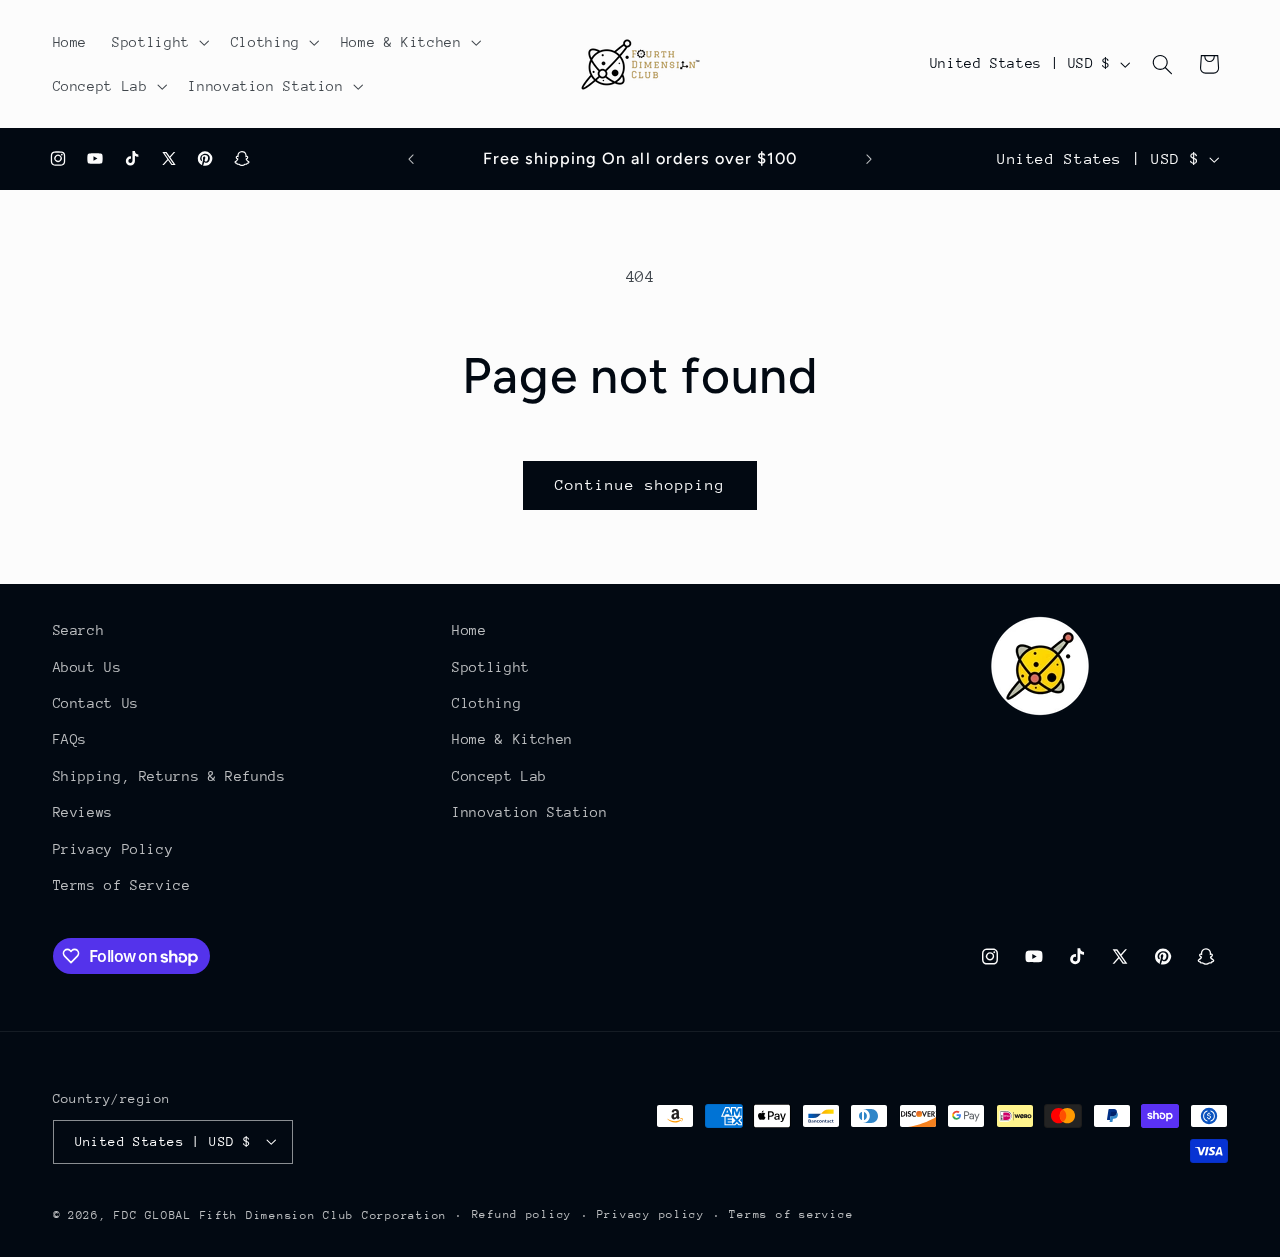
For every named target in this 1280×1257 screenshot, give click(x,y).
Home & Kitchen (512, 739)
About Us (87, 666)
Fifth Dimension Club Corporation (324, 1214)
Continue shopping (640, 484)
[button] (159, 42)
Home (469, 630)
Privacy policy (651, 1214)
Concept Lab (499, 775)
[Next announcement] (869, 159)
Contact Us (96, 703)
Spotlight (491, 666)
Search (79, 630)
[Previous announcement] (411, 159)
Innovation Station (529, 812)
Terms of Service (122, 885)
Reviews (83, 812)
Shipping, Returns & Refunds (169, 775)
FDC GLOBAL (152, 1214)
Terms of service (791, 1214)
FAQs (70, 739)
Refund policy (522, 1214)
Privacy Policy (113, 848)
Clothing (486, 703)
